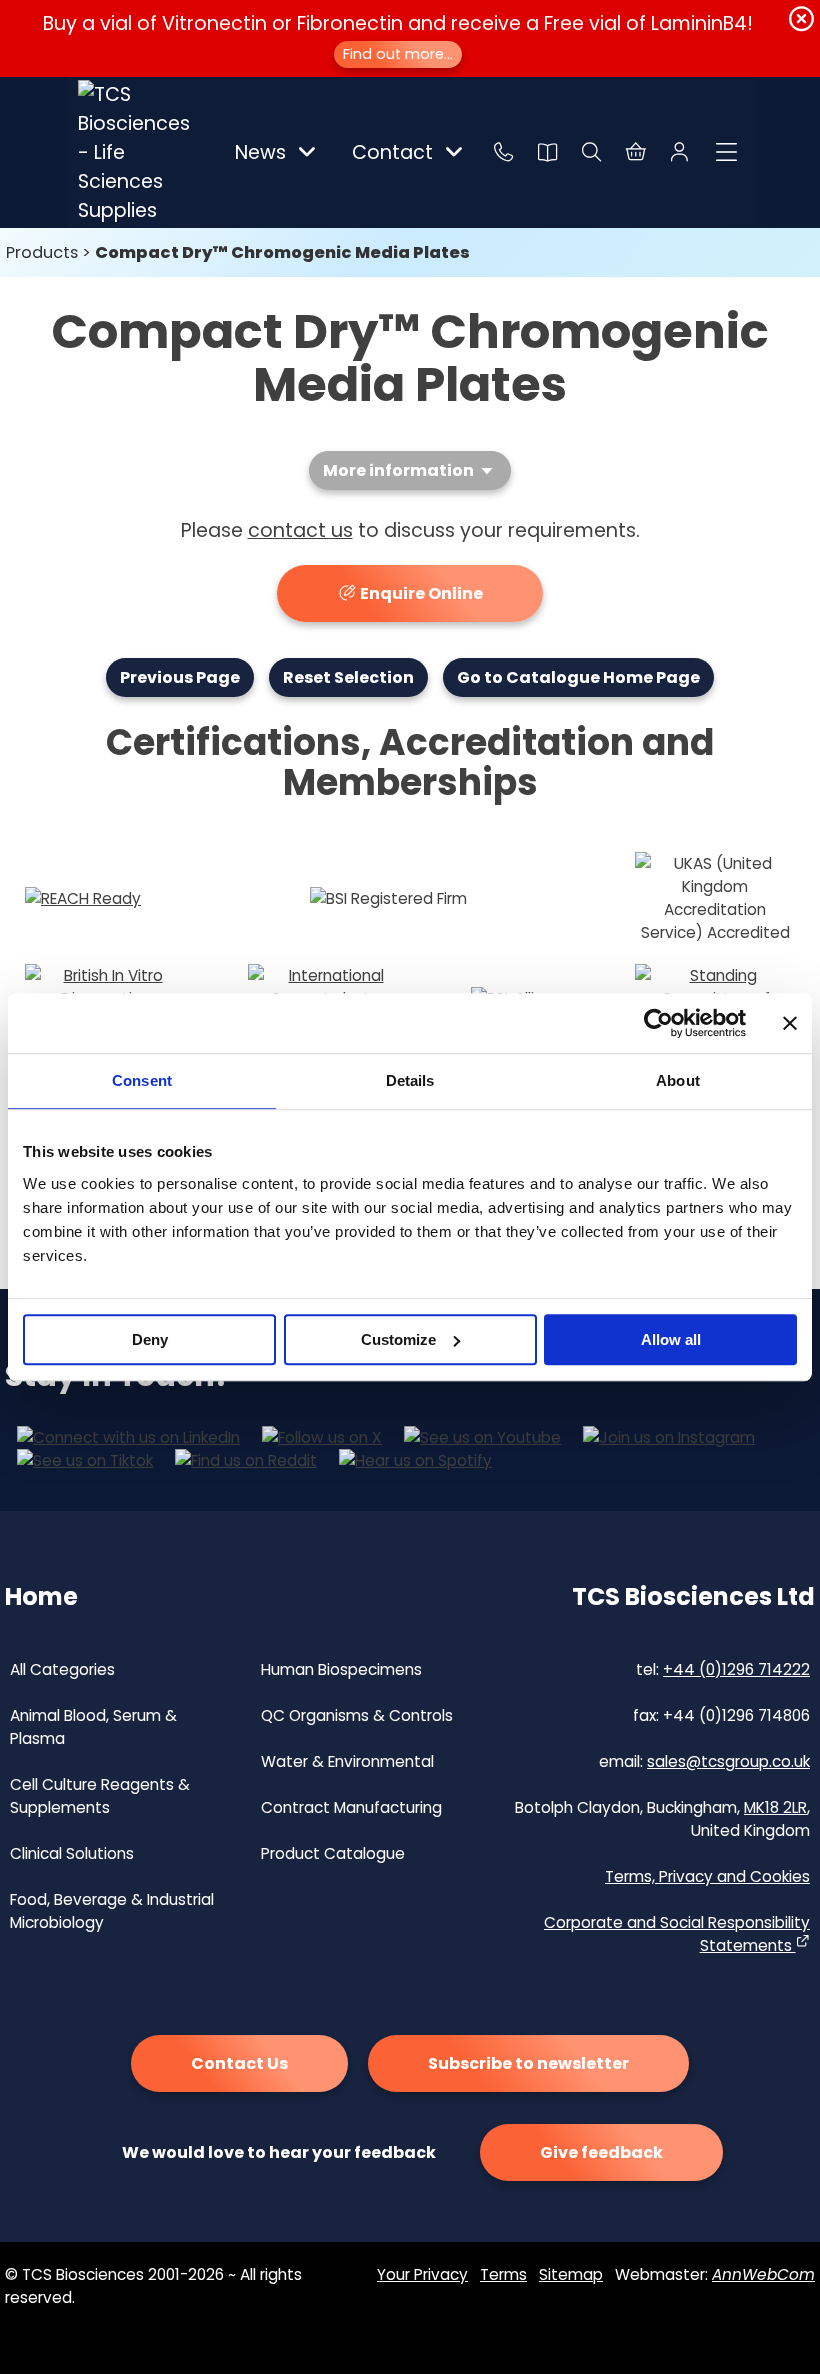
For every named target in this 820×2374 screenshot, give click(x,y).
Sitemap (571, 2274)
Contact (392, 152)
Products (42, 252)
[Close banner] (790, 1023)
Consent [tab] (142, 1080)
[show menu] (727, 152)
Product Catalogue (333, 1853)
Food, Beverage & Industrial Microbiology (112, 1911)
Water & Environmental (347, 1761)
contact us (300, 530)
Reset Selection (348, 677)
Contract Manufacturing (351, 1807)
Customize (398, 1339)
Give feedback (601, 2152)
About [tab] (678, 1080)
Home (41, 1596)
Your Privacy (422, 2274)
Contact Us (239, 2063)
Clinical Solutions (72, 1853)
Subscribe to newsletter (528, 2063)
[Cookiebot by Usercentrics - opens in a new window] (658, 1023)
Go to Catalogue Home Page (578, 677)
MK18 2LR (775, 1807)
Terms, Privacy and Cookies (707, 1876)
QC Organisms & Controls (357, 1715)
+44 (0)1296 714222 (736, 1669)
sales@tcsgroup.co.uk (728, 1761)
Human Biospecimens (341, 1669)
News (260, 152)
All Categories (62, 1669)
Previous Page (180, 677)
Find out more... (398, 54)
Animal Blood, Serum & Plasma (93, 1727)
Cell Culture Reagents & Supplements (100, 1796)
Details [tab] (410, 1080)
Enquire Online (420, 593)
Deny (150, 1339)
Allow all (671, 1339)
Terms (503, 2274)
